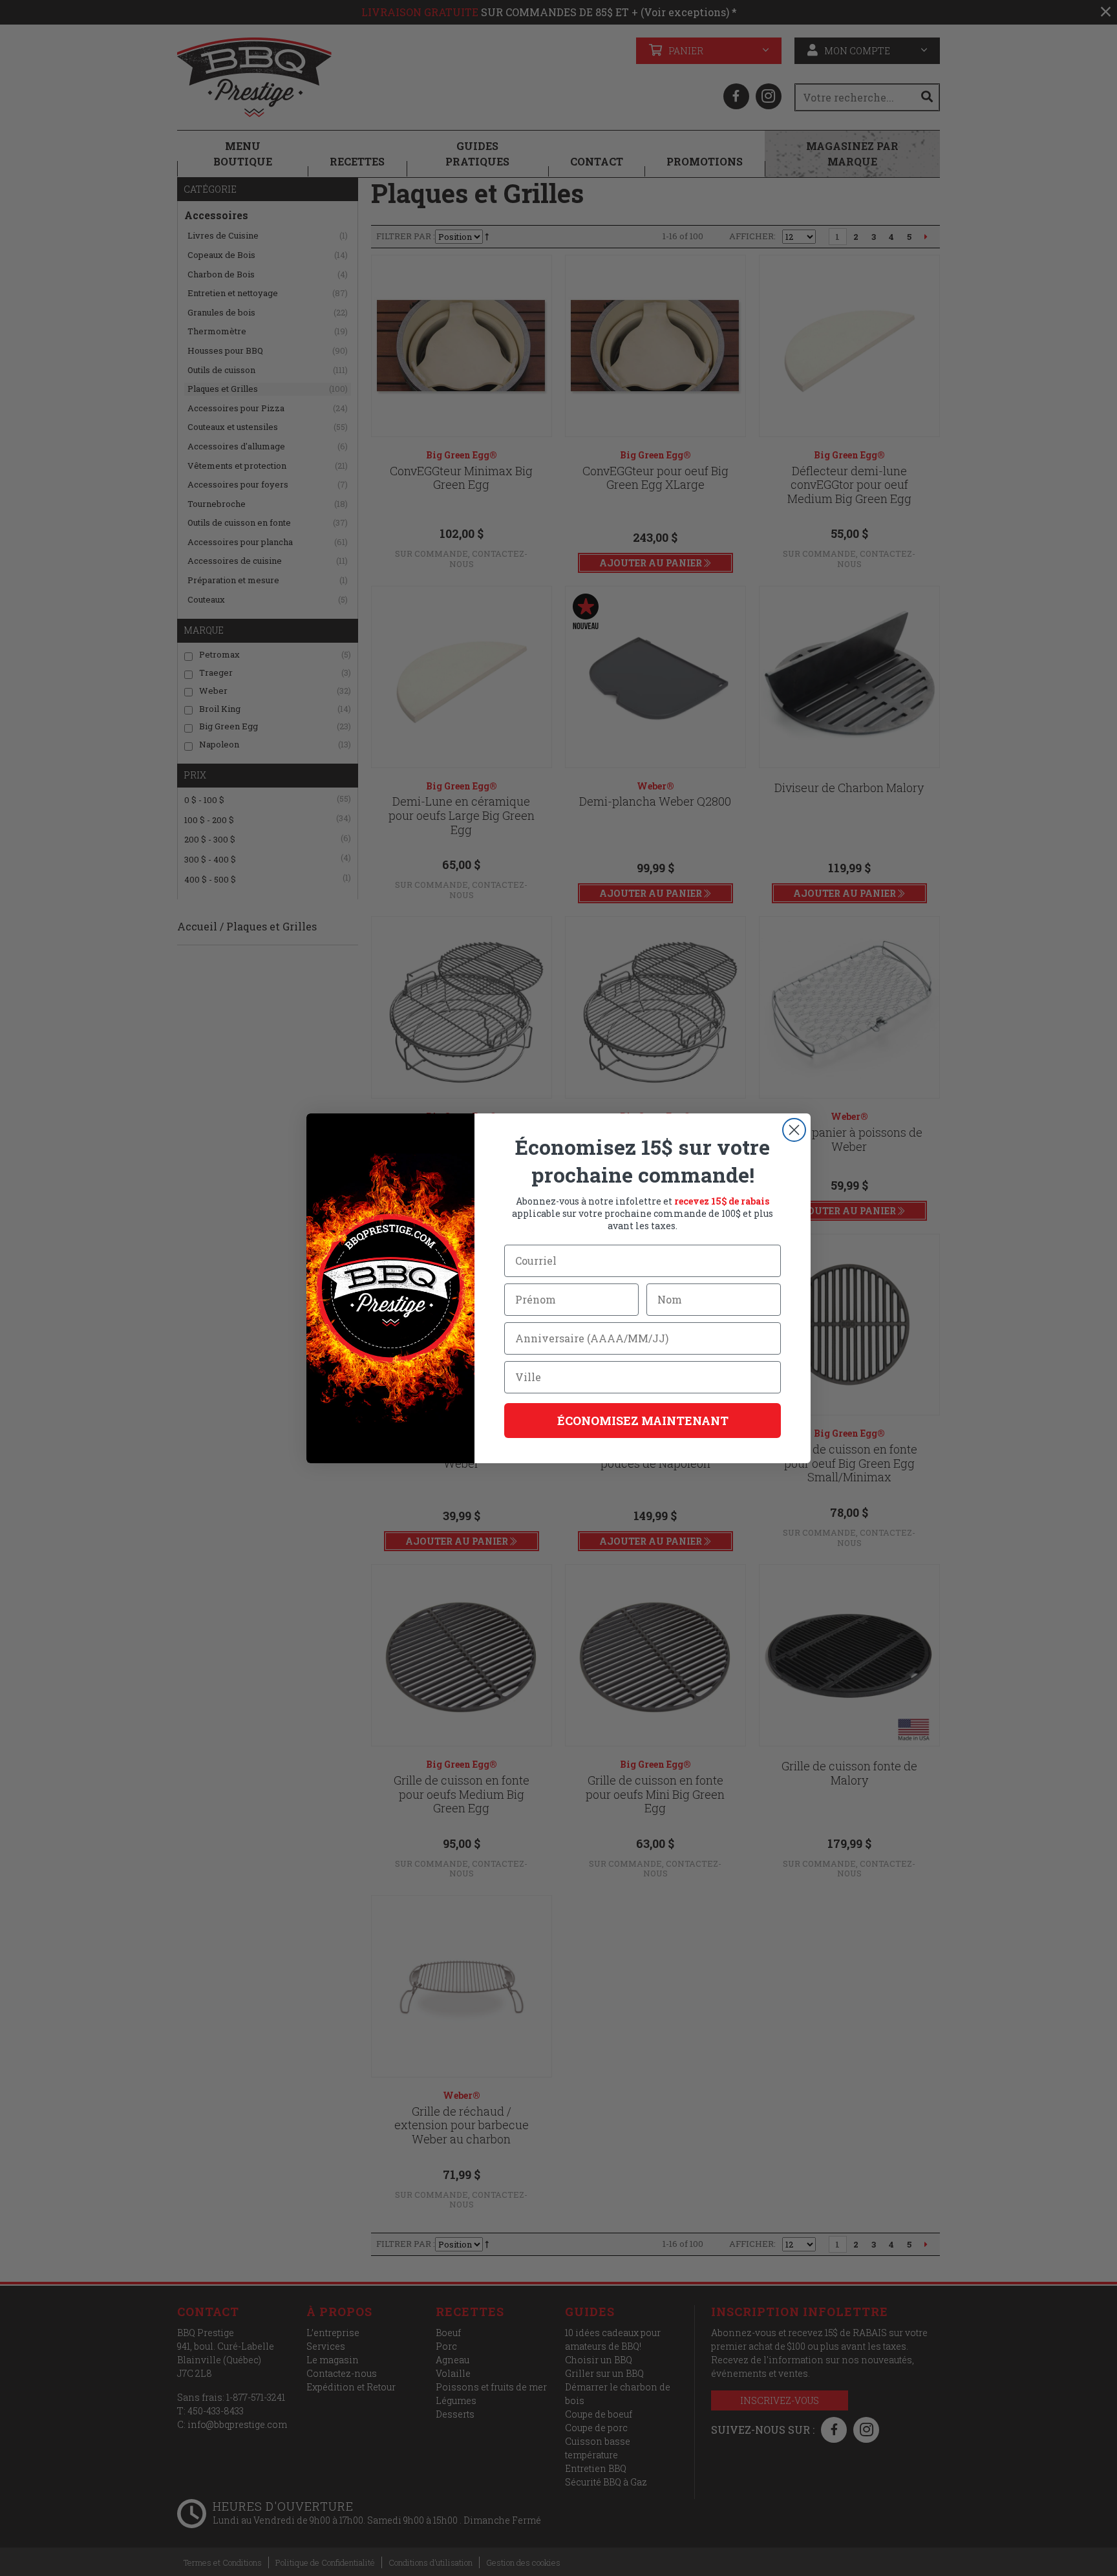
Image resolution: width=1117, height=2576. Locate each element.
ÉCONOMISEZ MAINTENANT (643, 1421)
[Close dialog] (794, 1130)
